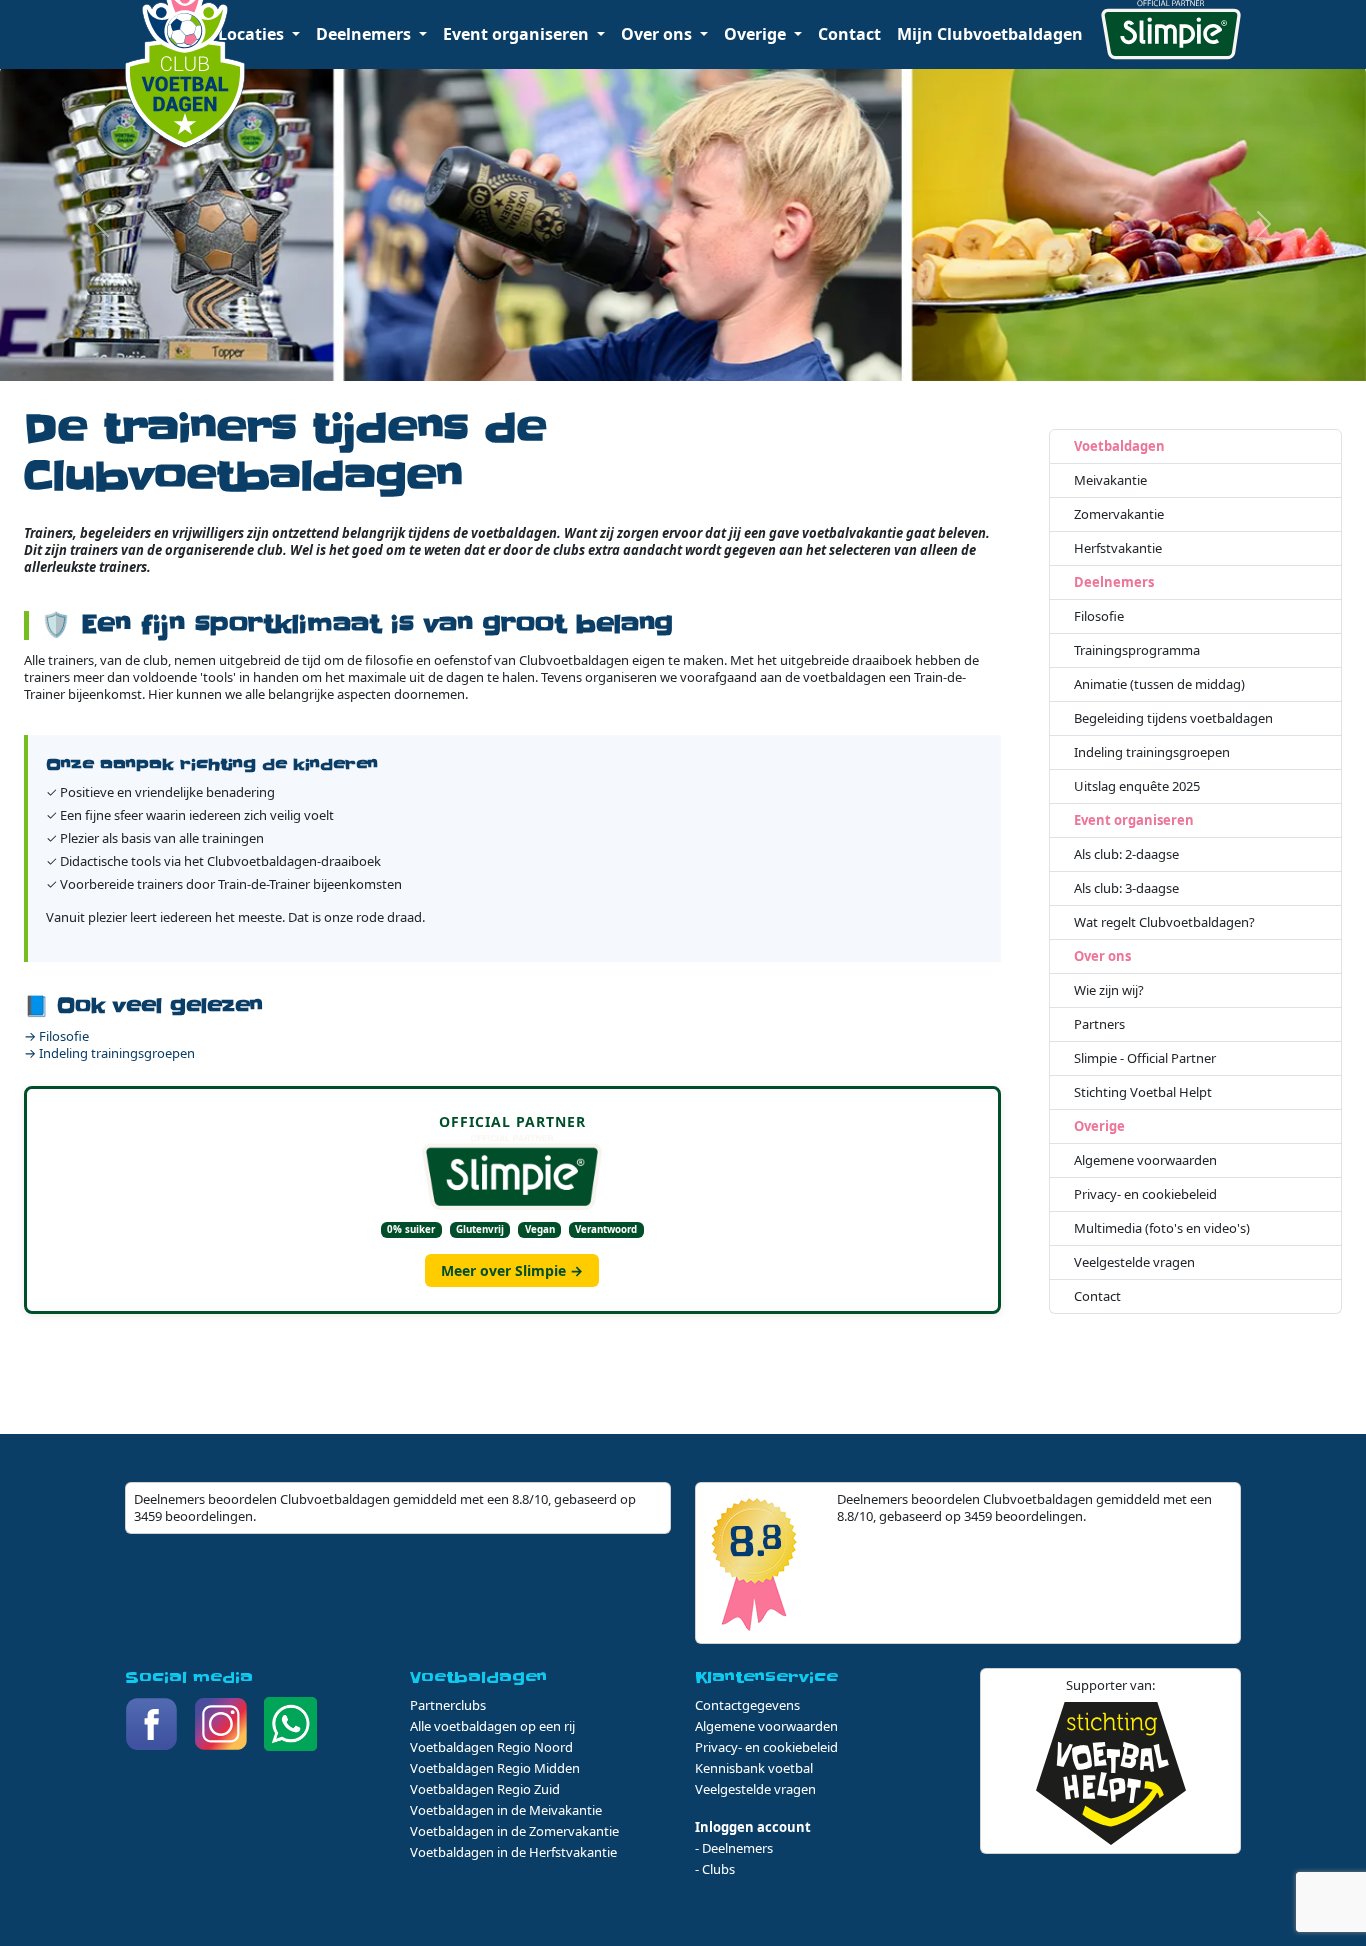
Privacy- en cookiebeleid (1145, 1194)
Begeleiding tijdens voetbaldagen (1173, 718)
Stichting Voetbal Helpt (1143, 1092)
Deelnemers (1114, 582)
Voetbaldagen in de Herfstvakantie (513, 1852)
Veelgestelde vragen (1134, 1262)
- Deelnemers (734, 1848)
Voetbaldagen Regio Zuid (485, 1789)
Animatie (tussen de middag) (1159, 684)
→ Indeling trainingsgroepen (109, 1053)
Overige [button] (757, 34)
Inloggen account (753, 1827)
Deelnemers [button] (365, 34)
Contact (849, 34)
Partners (1099, 1024)
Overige (1099, 1126)
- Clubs (715, 1869)
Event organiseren (1134, 820)
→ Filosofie (56, 1036)
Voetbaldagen (1119, 446)
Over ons (1102, 956)
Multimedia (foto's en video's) (1162, 1228)
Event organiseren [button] (518, 34)
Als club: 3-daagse (1126, 888)
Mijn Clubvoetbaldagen (990, 34)
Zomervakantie (1119, 514)
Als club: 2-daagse (1126, 854)
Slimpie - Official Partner (1145, 1058)
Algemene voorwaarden (1145, 1160)
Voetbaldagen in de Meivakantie (506, 1810)
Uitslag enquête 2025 (1137, 786)
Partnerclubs (448, 1705)
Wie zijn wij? (1109, 990)
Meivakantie (1110, 480)
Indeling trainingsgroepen (1152, 752)
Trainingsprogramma (1137, 650)
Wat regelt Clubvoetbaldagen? (1164, 922)
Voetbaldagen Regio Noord (491, 1747)
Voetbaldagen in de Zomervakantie (514, 1831)
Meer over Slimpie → (512, 1270)
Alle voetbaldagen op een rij (492, 1726)
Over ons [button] (658, 34)
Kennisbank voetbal (754, 1768)
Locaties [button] (253, 34)
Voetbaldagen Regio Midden (495, 1768)
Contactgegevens (747, 1705)
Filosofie (1099, 616)
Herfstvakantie (1118, 548)
